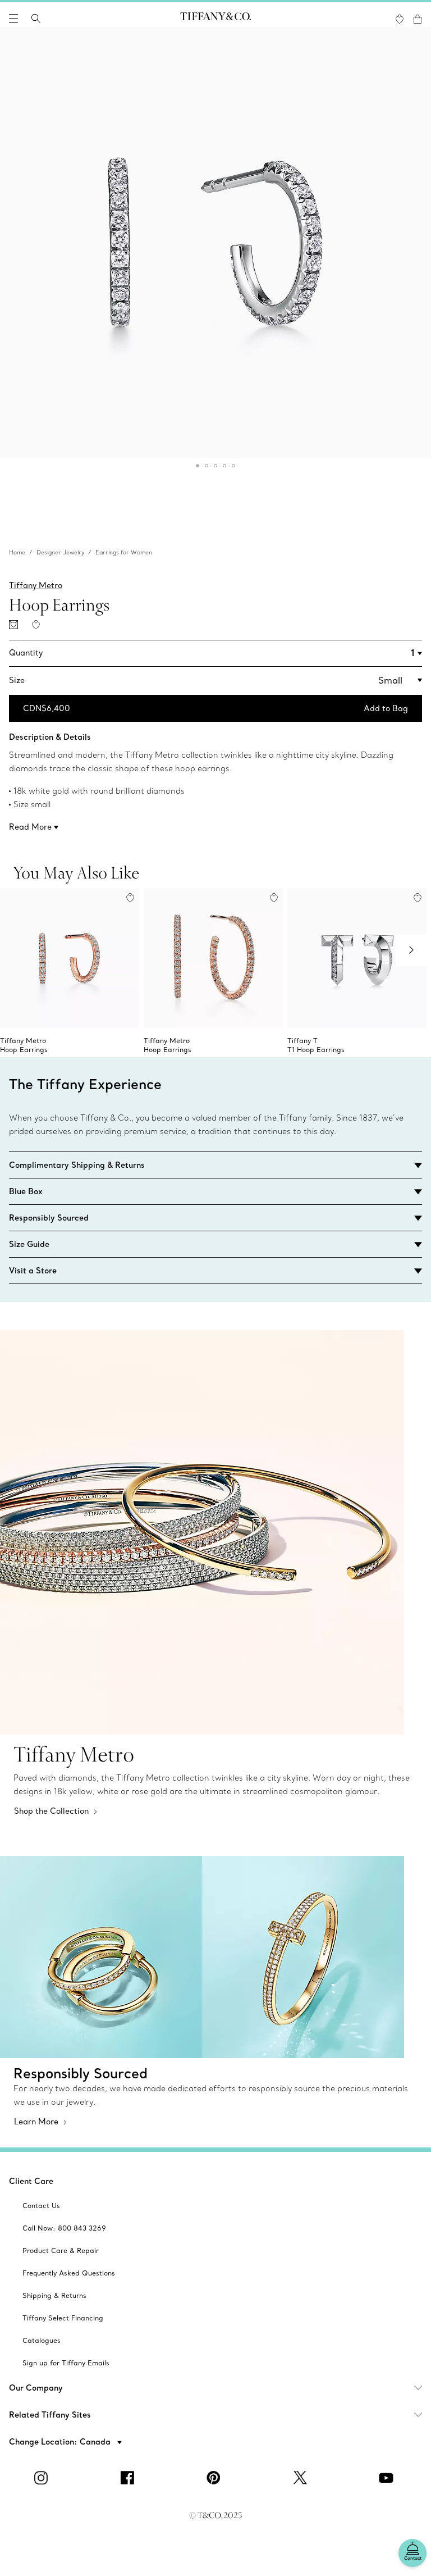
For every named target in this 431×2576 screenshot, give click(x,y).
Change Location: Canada (61, 2442)
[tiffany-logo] (215, 19)
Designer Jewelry (60, 552)
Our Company (36, 2388)
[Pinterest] (215, 2478)
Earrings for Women (124, 552)
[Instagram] (43, 2478)
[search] (36, 19)
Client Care (31, 2181)
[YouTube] (388, 2478)
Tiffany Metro (36, 585)
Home (17, 552)
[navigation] (13, 19)
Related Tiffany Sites (50, 2415)
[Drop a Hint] (13, 625)
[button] (13, 19)
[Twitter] (302, 2478)
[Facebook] (129, 2478)
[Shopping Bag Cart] (418, 19)
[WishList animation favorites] (400, 19)
